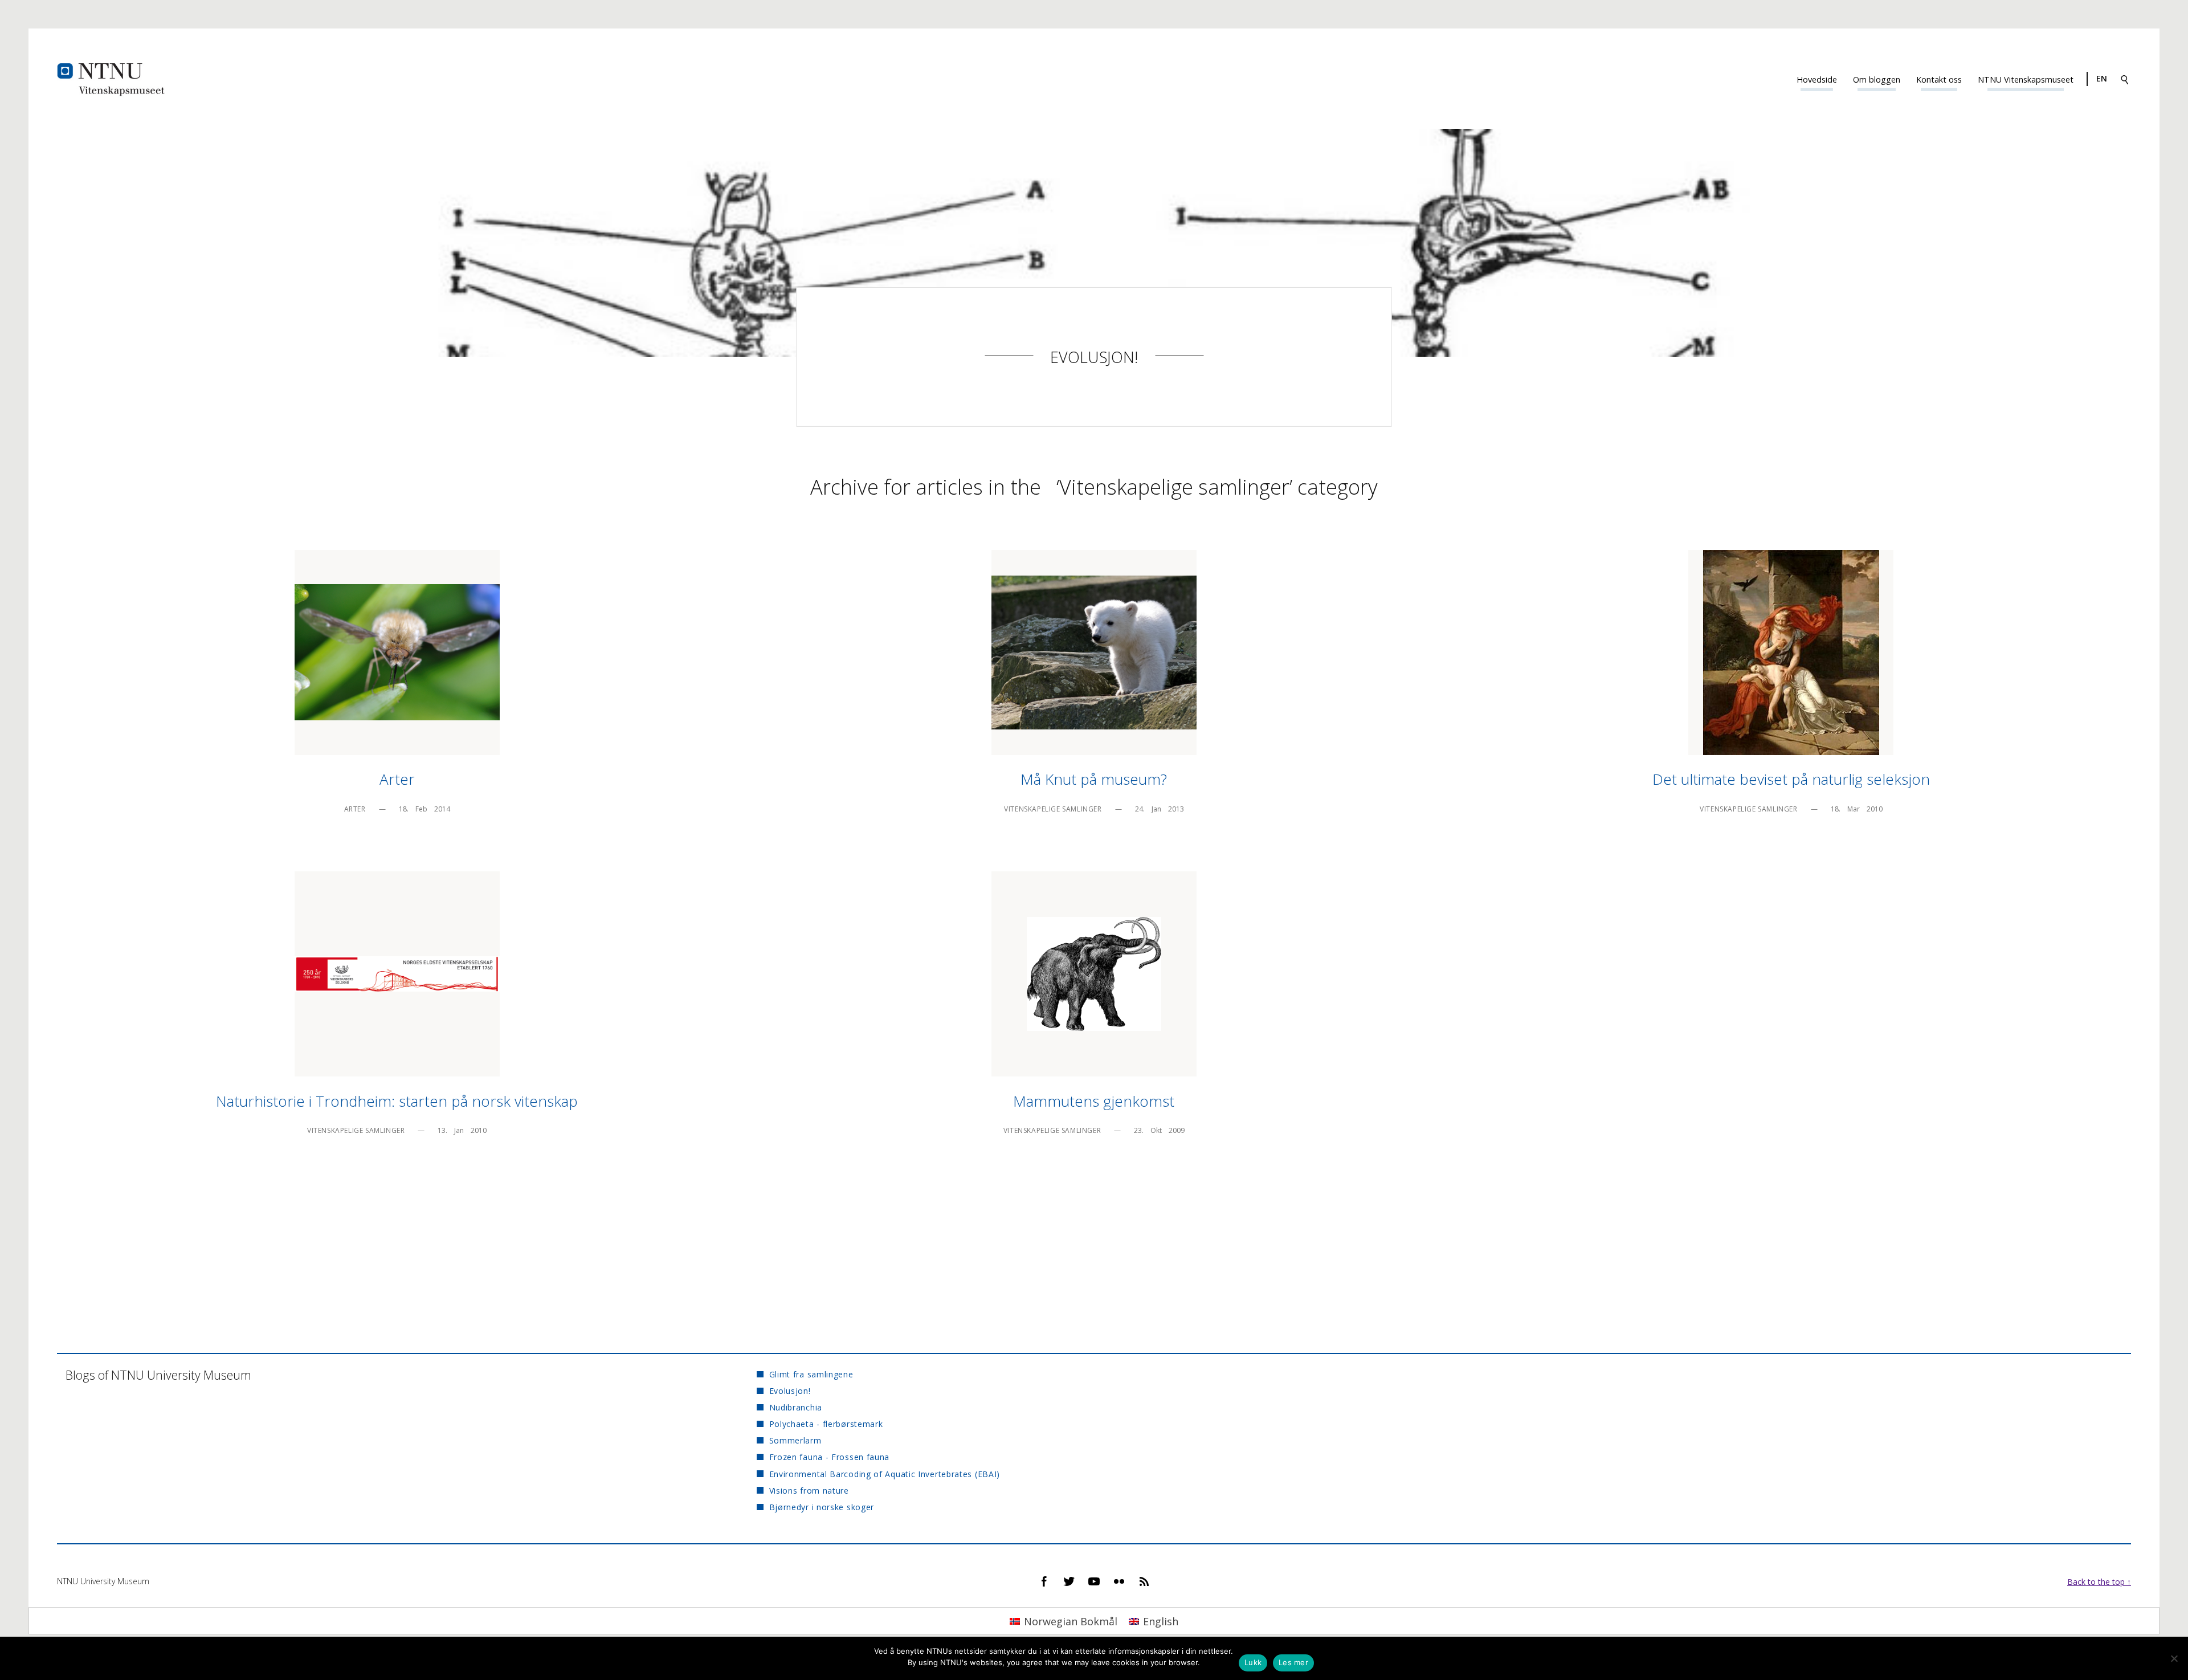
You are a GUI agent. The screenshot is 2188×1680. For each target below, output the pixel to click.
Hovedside (1817, 79)
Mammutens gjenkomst (1094, 1101)
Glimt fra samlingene (811, 1374)
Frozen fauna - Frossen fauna (829, 1457)
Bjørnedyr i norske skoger (822, 1507)
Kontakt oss (1939, 79)
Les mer (1293, 1662)
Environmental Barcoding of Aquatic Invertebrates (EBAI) (885, 1474)
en (2102, 78)
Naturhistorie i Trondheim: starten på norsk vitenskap (397, 1101)
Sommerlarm (795, 1440)
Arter (397, 779)
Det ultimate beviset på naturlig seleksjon (1791, 779)
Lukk (1253, 1662)
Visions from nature (809, 1491)
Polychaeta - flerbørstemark (826, 1424)
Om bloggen (1877, 79)
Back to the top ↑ (2099, 1582)
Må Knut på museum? (1094, 779)
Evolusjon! (1094, 357)
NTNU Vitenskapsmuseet (2026, 79)
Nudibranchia (796, 1407)
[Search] (2125, 79)
